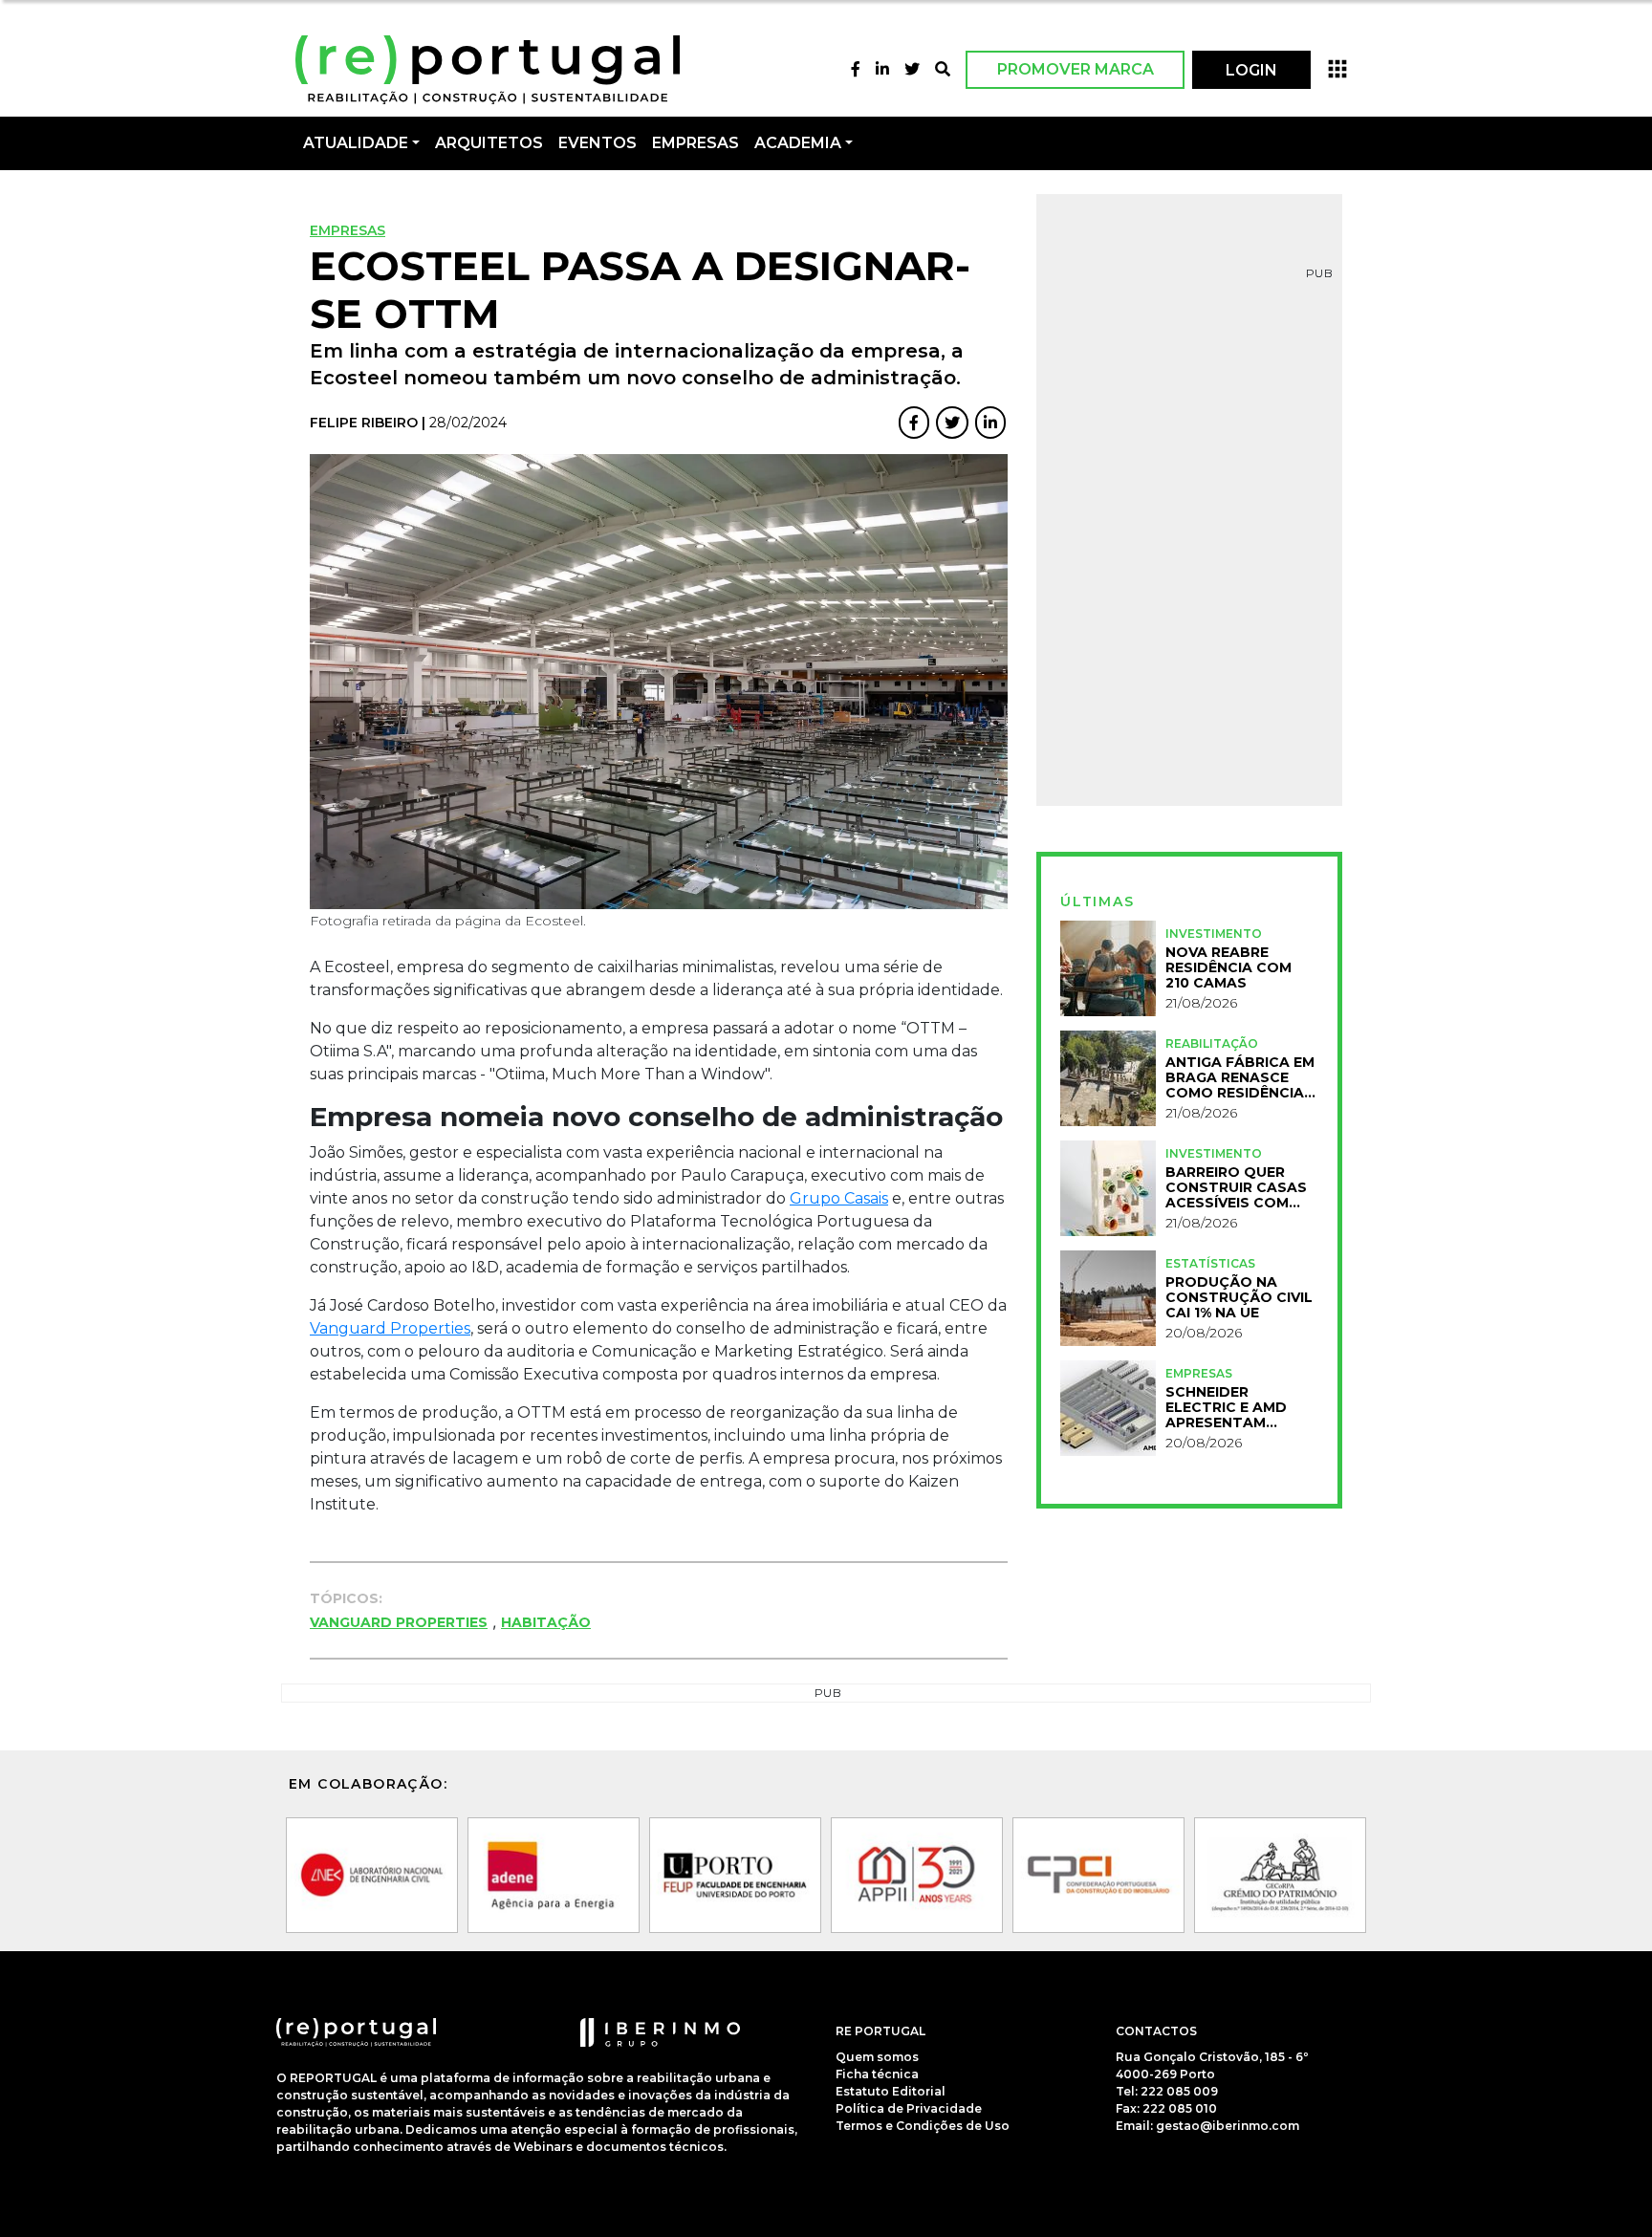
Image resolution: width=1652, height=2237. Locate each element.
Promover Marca (1076, 69)
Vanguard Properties (390, 1328)
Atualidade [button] (356, 143)
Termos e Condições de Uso (923, 2125)
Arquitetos (489, 143)
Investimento (1214, 934)
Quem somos (877, 2056)
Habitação (546, 1622)
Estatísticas (1210, 1263)
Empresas (696, 143)
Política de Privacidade (909, 2107)
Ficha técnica (877, 2073)
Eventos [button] (598, 143)
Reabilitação (1212, 1043)
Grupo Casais (839, 1198)
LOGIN (1251, 70)
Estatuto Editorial (891, 2090)
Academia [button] (798, 143)
